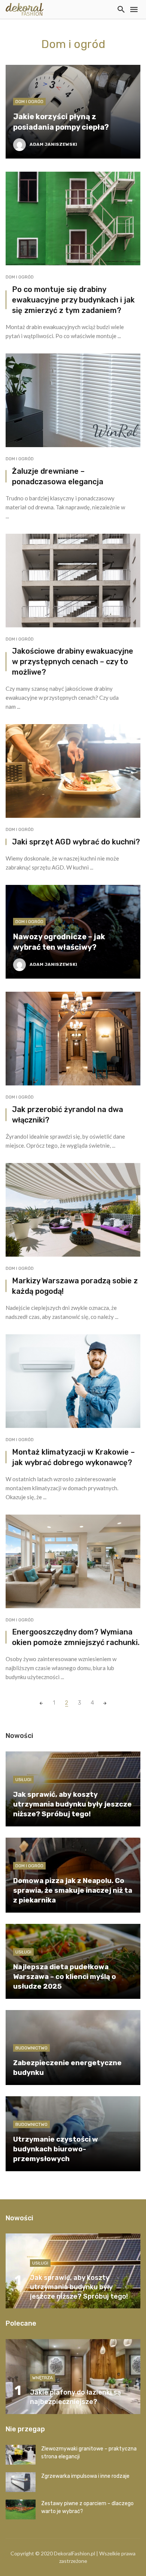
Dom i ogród (29, 102)
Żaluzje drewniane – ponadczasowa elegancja (58, 476)
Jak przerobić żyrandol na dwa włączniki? (68, 1115)
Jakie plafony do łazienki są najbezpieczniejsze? (75, 2397)
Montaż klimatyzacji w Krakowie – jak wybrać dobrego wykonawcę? (73, 1457)
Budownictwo (31, 2048)
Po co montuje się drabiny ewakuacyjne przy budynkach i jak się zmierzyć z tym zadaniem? (73, 300)
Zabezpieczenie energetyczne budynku (67, 2068)
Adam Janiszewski (53, 144)
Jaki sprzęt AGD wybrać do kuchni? (76, 842)
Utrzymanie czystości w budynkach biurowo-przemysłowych (56, 2149)
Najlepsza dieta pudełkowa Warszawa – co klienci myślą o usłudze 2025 (65, 1977)
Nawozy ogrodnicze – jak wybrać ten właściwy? (59, 942)
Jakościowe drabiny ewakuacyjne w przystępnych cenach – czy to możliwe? (73, 662)
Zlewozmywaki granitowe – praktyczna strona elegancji (89, 2453)
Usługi (23, 1780)
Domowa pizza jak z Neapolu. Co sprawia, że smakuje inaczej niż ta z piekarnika (73, 1890)
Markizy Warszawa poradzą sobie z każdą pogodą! (75, 1286)
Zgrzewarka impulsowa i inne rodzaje (85, 2476)
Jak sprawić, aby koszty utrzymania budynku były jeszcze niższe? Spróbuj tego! (72, 1804)
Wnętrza (42, 2378)
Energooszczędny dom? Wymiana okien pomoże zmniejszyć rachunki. (76, 1637)
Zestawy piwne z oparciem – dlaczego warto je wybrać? (87, 2507)
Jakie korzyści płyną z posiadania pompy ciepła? (61, 122)
